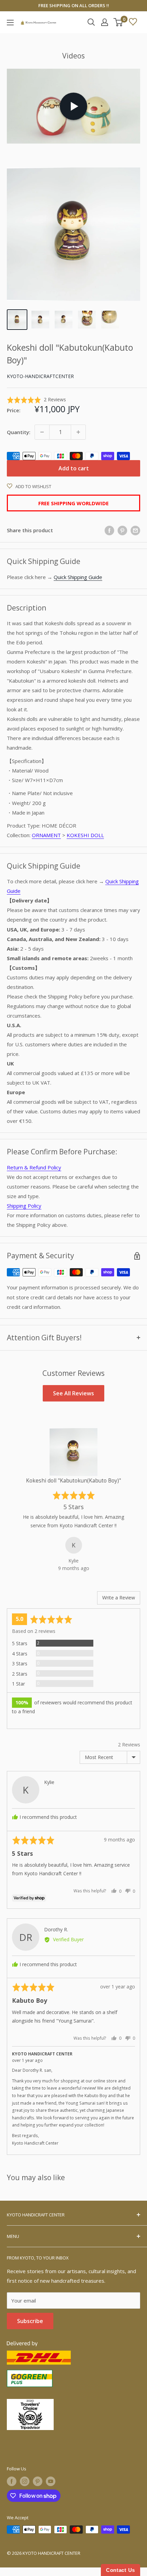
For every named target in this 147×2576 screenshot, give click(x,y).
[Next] (133, 1500)
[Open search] (91, 22)
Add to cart (74, 468)
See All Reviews (73, 1393)
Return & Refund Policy (34, 1167)
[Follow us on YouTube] (51, 2481)
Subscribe (30, 2321)
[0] (118, 22)
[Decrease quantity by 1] (42, 432)
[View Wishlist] (133, 22)
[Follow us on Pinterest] (38, 2481)
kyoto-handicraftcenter (40, 376)
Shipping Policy (24, 1206)
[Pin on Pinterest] (122, 530)
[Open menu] (10, 23)
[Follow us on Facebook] (12, 2481)
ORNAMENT (46, 835)
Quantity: (19, 432)
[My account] (105, 22)
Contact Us (121, 2570)
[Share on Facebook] (109, 530)
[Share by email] (135, 530)
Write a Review (119, 1598)
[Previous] (14, 1500)
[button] (36, 400)
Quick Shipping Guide (78, 577)
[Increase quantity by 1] (78, 432)
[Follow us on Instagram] (25, 2481)
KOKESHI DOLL (85, 835)
